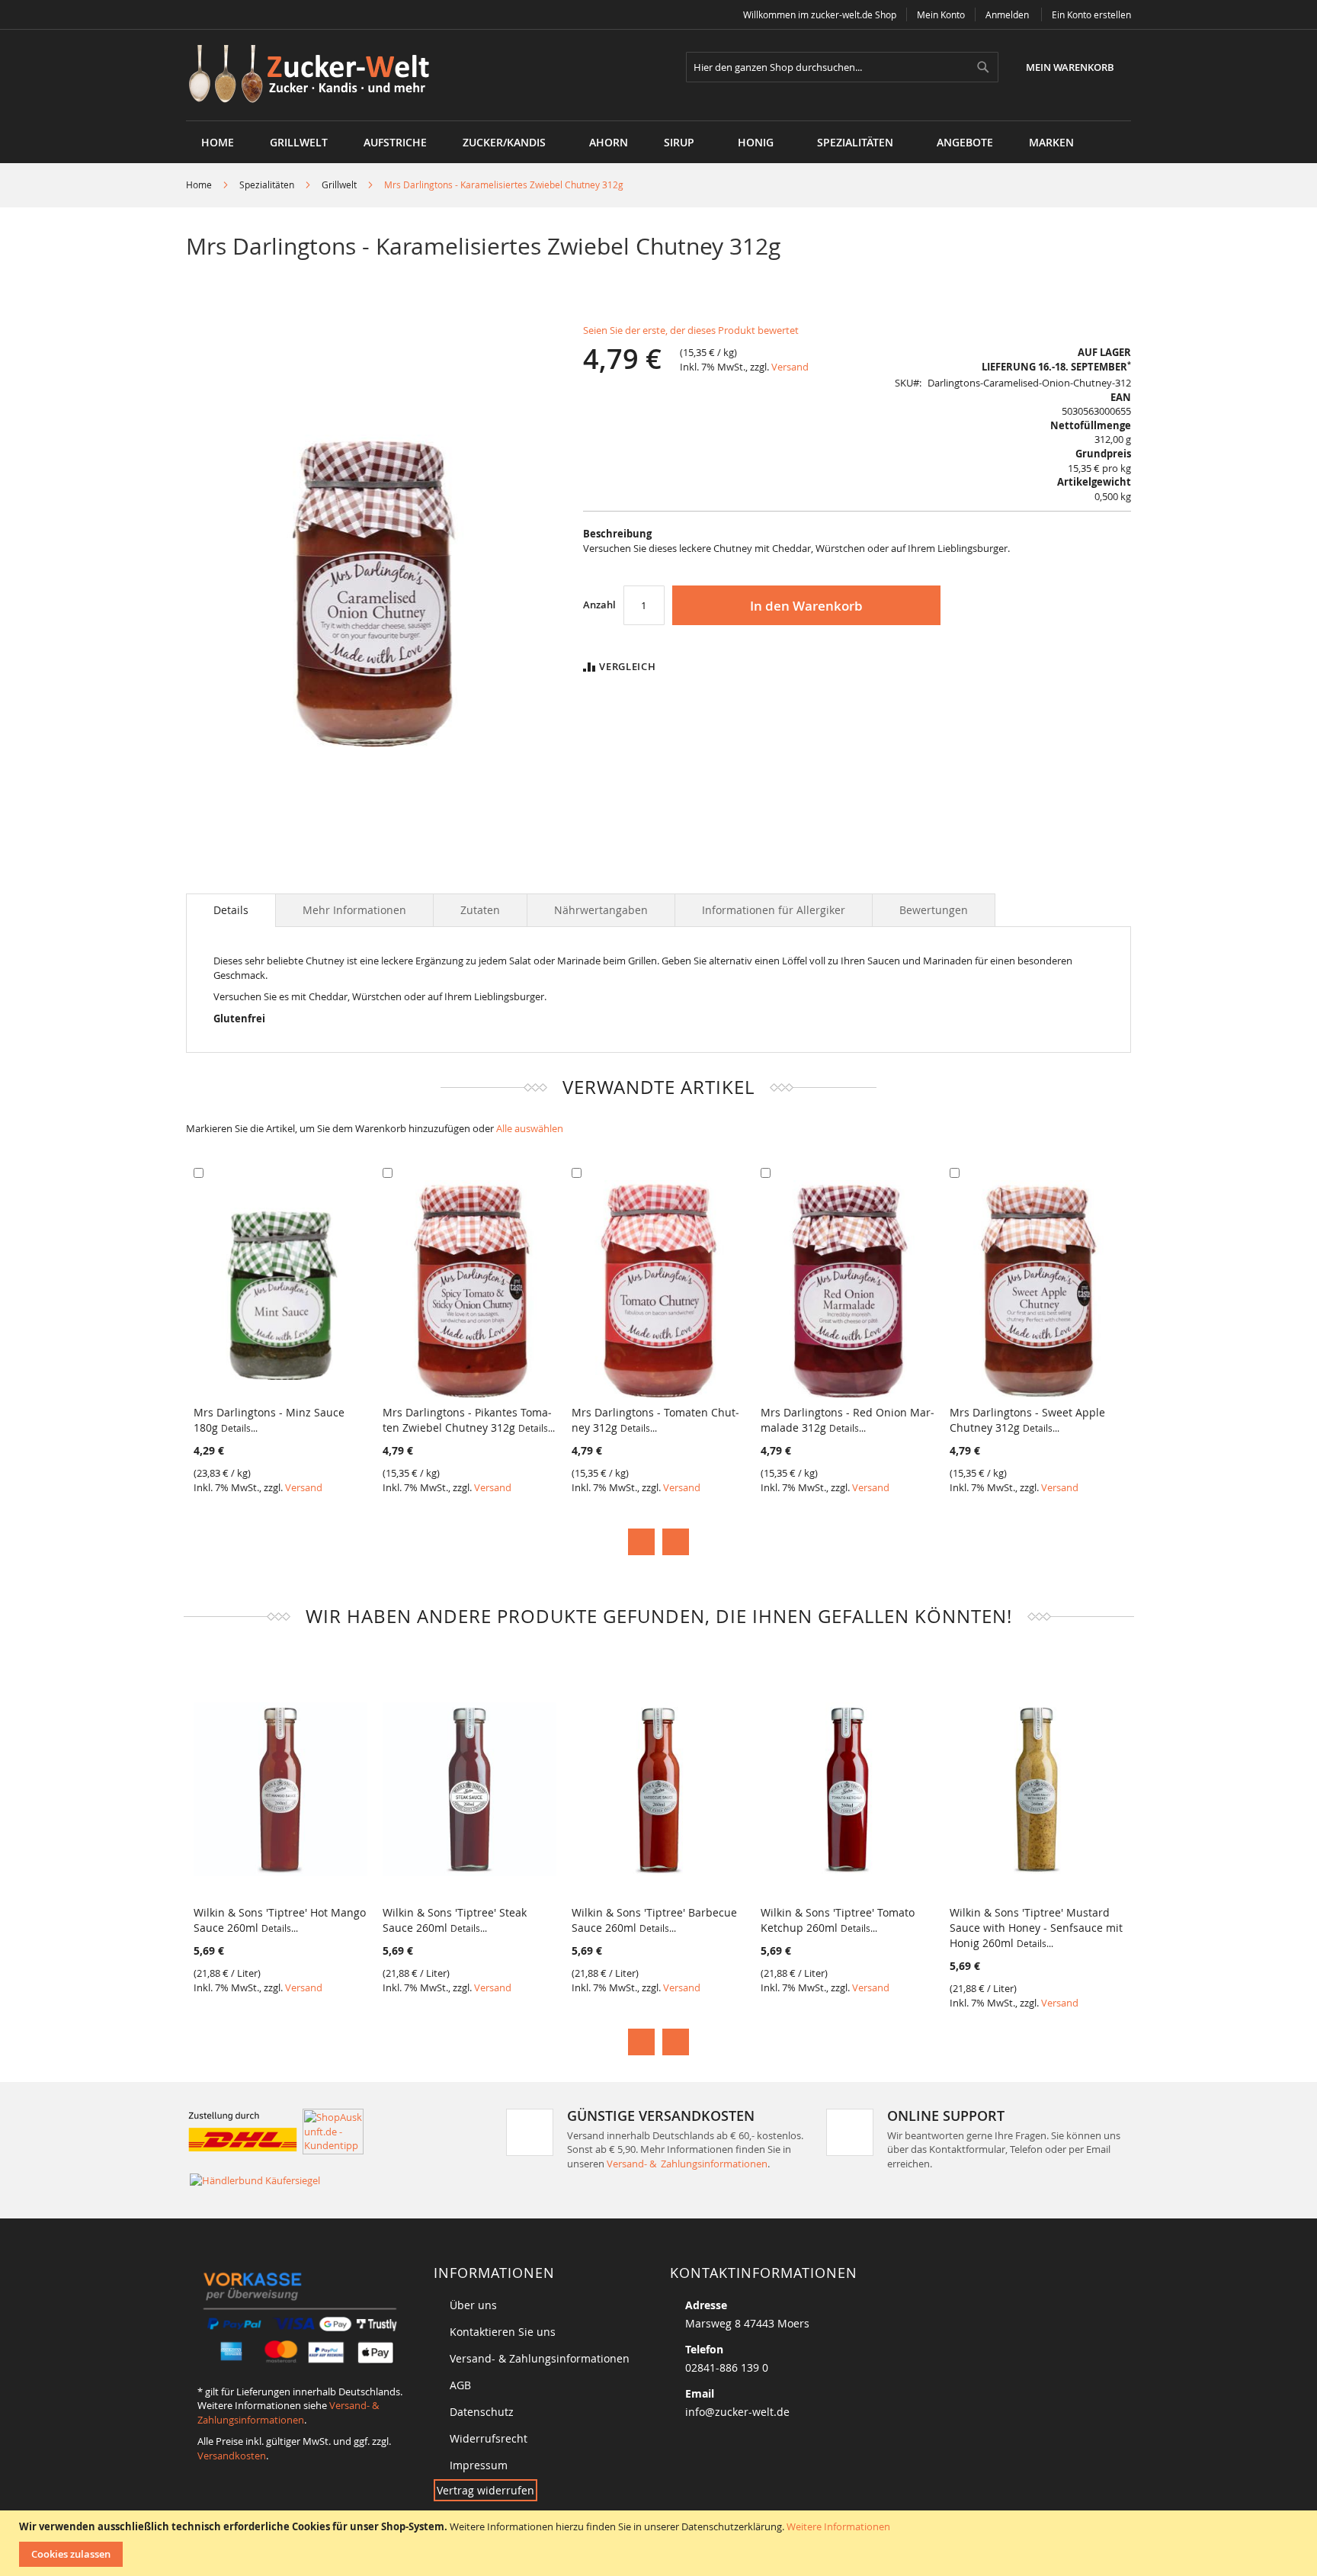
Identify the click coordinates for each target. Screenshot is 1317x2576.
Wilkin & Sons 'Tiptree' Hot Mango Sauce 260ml (280, 1920)
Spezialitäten (267, 184)
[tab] (231, 910)
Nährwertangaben (601, 910)
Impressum (479, 2465)
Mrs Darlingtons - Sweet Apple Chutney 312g (1027, 1420)
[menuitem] (299, 142)
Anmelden (1007, 14)
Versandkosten (232, 2456)
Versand (790, 367)
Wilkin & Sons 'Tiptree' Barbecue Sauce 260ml (654, 1920)
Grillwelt (339, 184)
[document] (660, 2543)
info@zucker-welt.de (737, 2412)
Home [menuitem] (218, 142)
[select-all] (530, 1129)
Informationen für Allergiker (774, 910)
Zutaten (480, 910)
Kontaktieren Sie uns (503, 2332)
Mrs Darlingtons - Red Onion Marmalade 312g (848, 1420)
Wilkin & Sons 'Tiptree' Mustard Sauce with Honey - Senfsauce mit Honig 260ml (1036, 1928)
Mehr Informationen (354, 910)
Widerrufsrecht (489, 2438)
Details (231, 910)
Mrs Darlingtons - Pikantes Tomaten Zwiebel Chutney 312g (469, 1420)
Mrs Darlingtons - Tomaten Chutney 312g (655, 1420)
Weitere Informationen (838, 2526)
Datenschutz (482, 2412)
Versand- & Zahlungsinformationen (687, 2164)
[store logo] (314, 75)
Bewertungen (934, 910)
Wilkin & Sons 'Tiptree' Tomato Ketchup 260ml (838, 1920)
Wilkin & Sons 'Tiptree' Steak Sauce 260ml (455, 1920)
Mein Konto (941, 14)
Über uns (473, 2305)
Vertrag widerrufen (485, 2490)
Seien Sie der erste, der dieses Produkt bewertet (691, 330)
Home (199, 184)
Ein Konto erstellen (1091, 14)
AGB (460, 2385)
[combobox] (842, 67)
